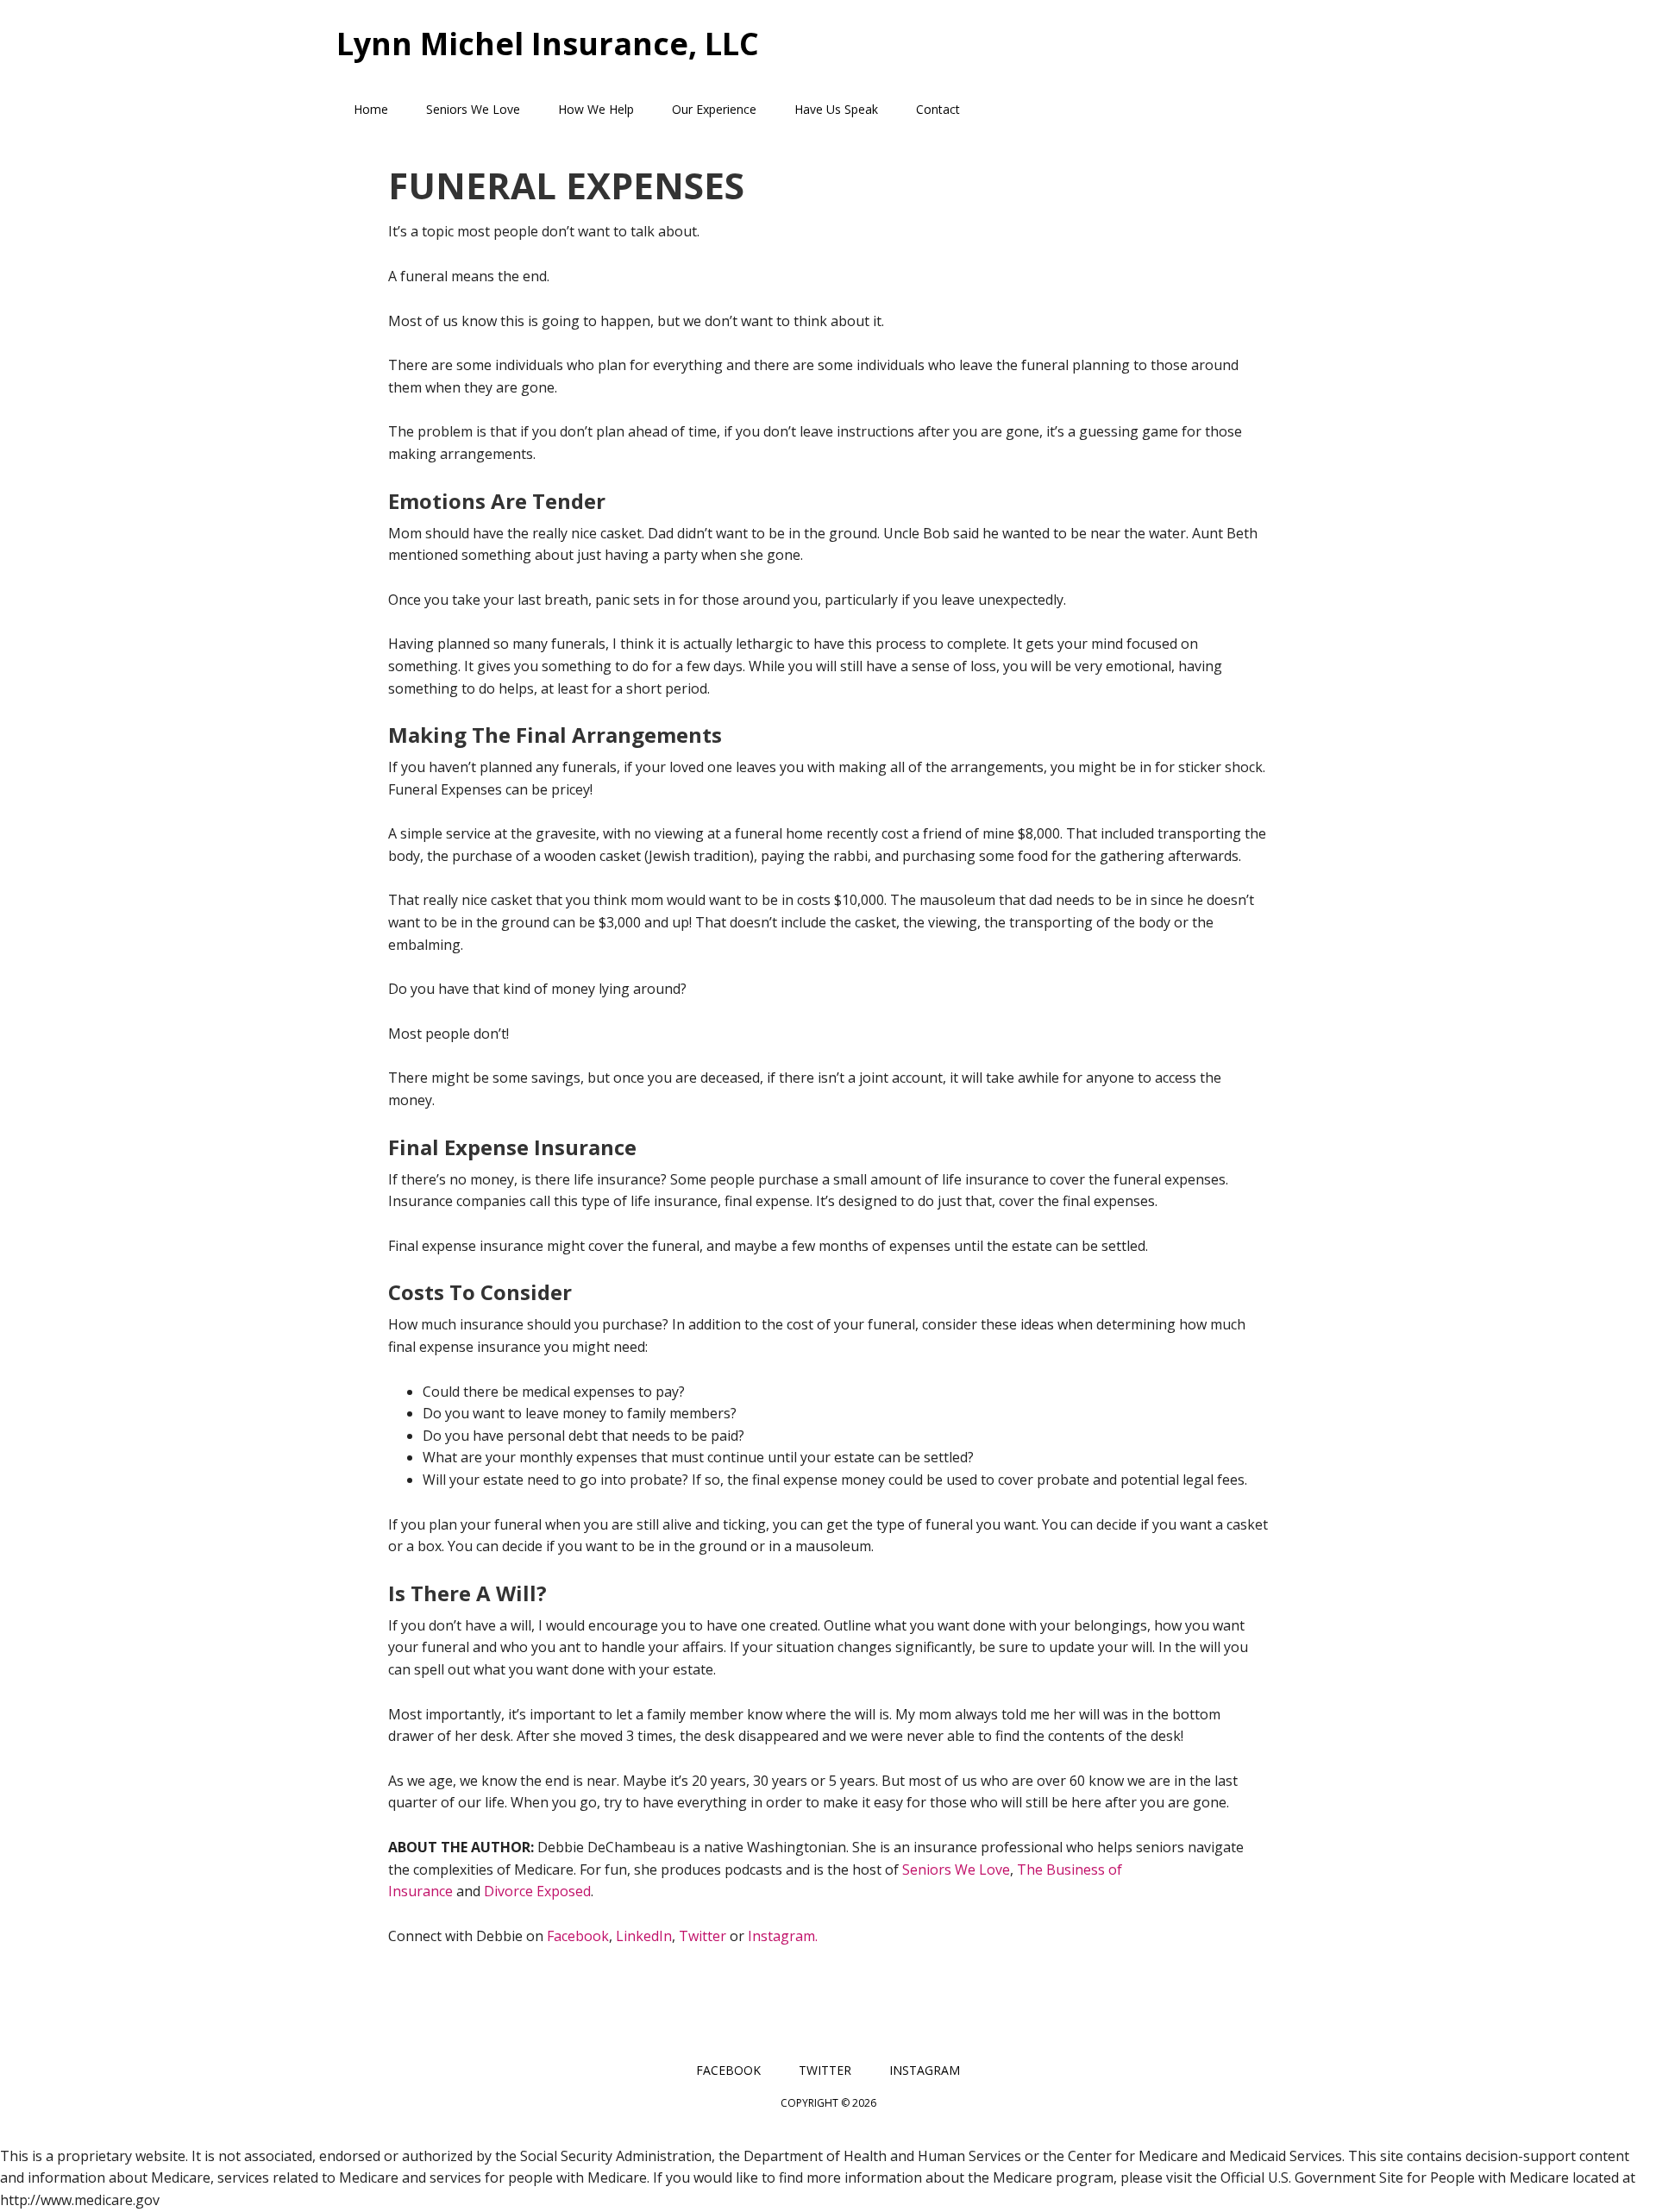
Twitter (703, 1936)
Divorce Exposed (537, 1891)
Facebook (578, 1936)
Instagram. (781, 1936)
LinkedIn (644, 1936)
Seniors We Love (956, 1870)
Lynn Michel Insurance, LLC (548, 43)
